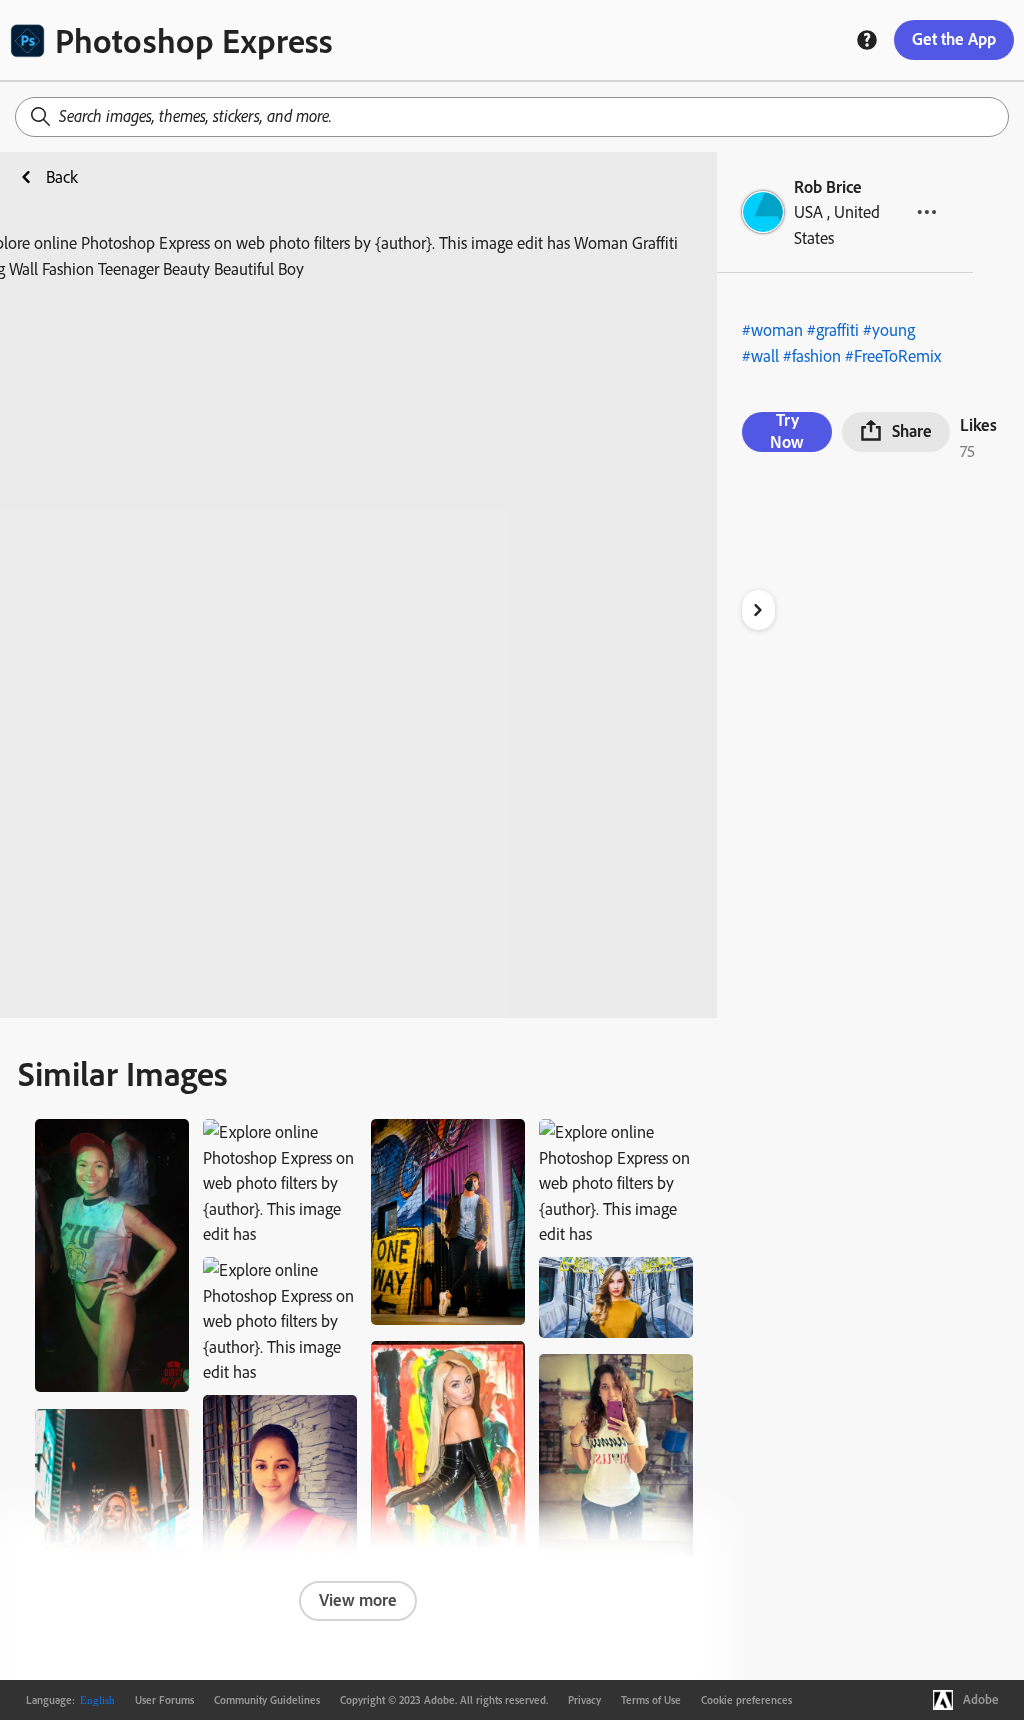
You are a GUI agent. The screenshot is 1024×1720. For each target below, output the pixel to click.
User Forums (164, 1700)
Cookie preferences (746, 1700)
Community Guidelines (267, 1700)
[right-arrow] (758, 610)
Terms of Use (651, 1700)
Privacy (584, 1700)
